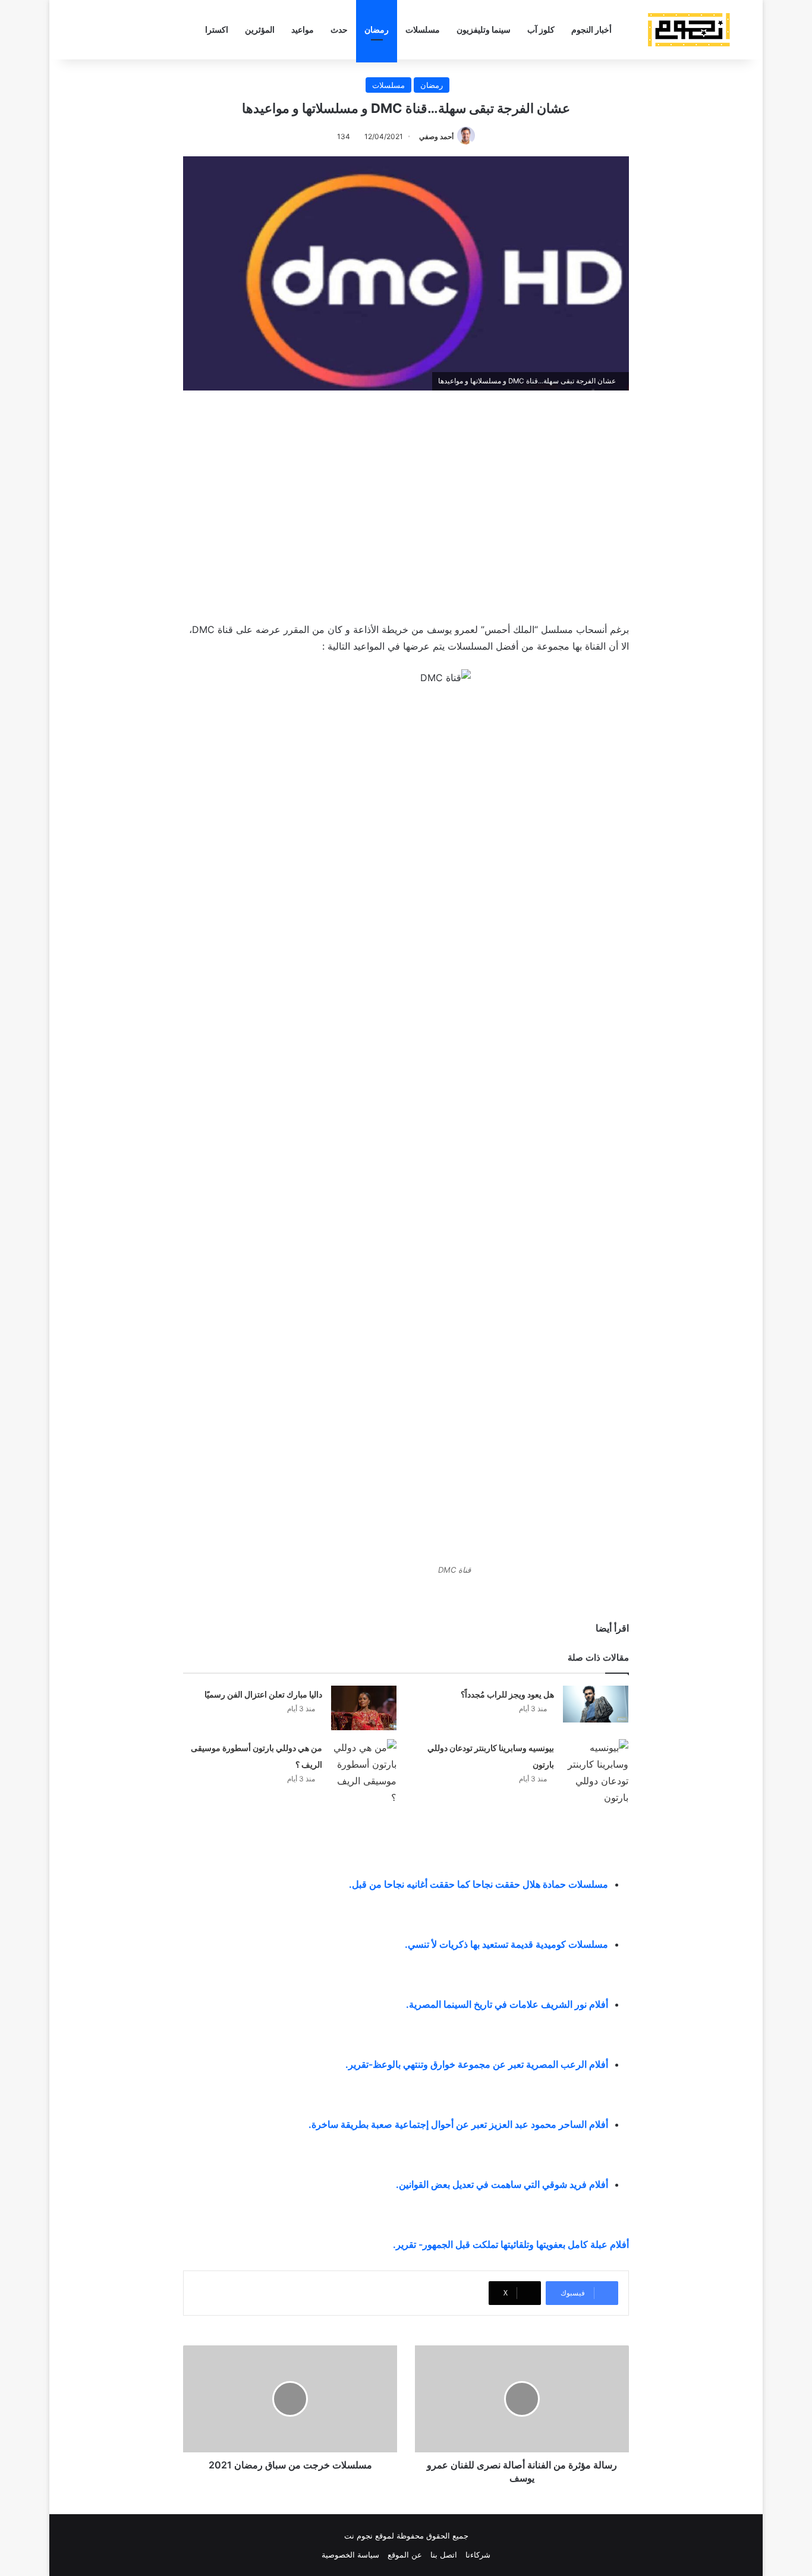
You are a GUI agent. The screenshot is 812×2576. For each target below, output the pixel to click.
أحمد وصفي (436, 136)
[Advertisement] (406, 503)
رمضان (377, 29)
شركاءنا (478, 2555)
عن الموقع (405, 2555)
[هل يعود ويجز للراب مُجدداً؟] (596, 1704)
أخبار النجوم (591, 29)
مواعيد (303, 29)
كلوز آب (541, 29)
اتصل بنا (444, 2555)
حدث (339, 29)
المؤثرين (260, 29)
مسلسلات (423, 29)
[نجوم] (688, 30)
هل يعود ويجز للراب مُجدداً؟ (507, 1694)
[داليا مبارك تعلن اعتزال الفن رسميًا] (364, 1708)
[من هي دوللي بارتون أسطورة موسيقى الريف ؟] (364, 1772)
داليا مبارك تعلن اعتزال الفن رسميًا (263, 1694)
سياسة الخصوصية (350, 2555)
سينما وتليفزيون (484, 29)
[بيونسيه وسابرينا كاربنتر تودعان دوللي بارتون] (596, 1772)
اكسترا (217, 29)
